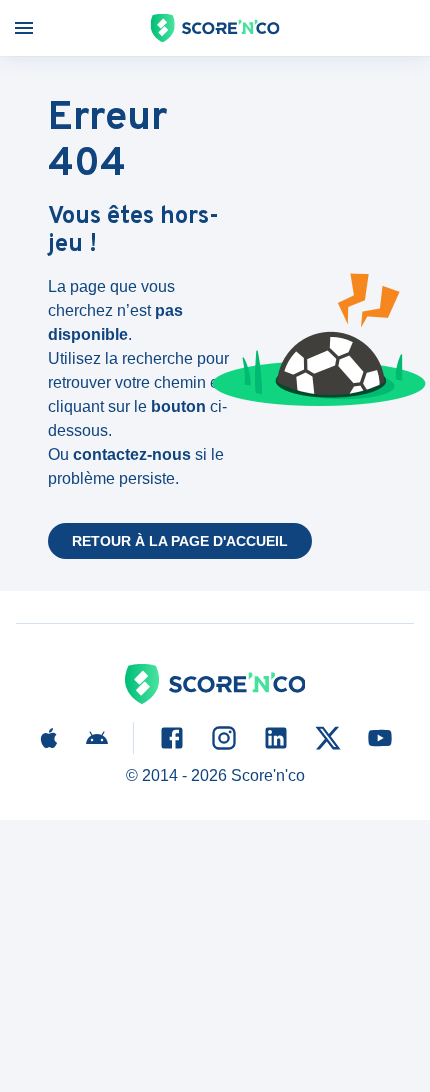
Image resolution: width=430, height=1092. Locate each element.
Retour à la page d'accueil (180, 541)
